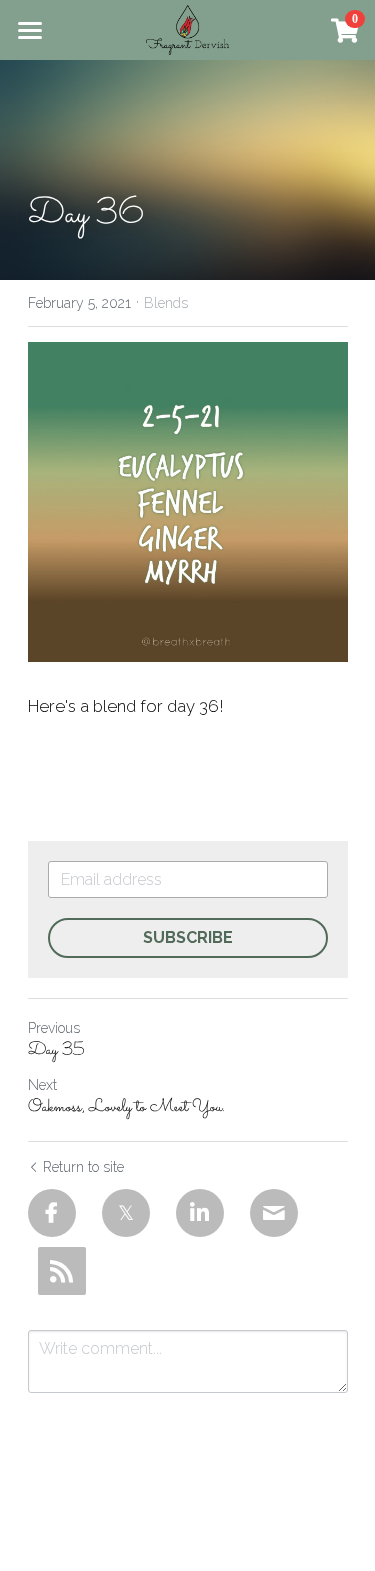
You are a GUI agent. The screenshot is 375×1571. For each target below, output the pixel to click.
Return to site (83, 1167)
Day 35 (56, 1051)
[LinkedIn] (200, 1213)
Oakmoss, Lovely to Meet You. (126, 1108)
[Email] (274, 1213)
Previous (54, 1028)
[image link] (187, 28)
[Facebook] (52, 1213)
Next (42, 1085)
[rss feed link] (62, 1271)
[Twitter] (126, 1213)
